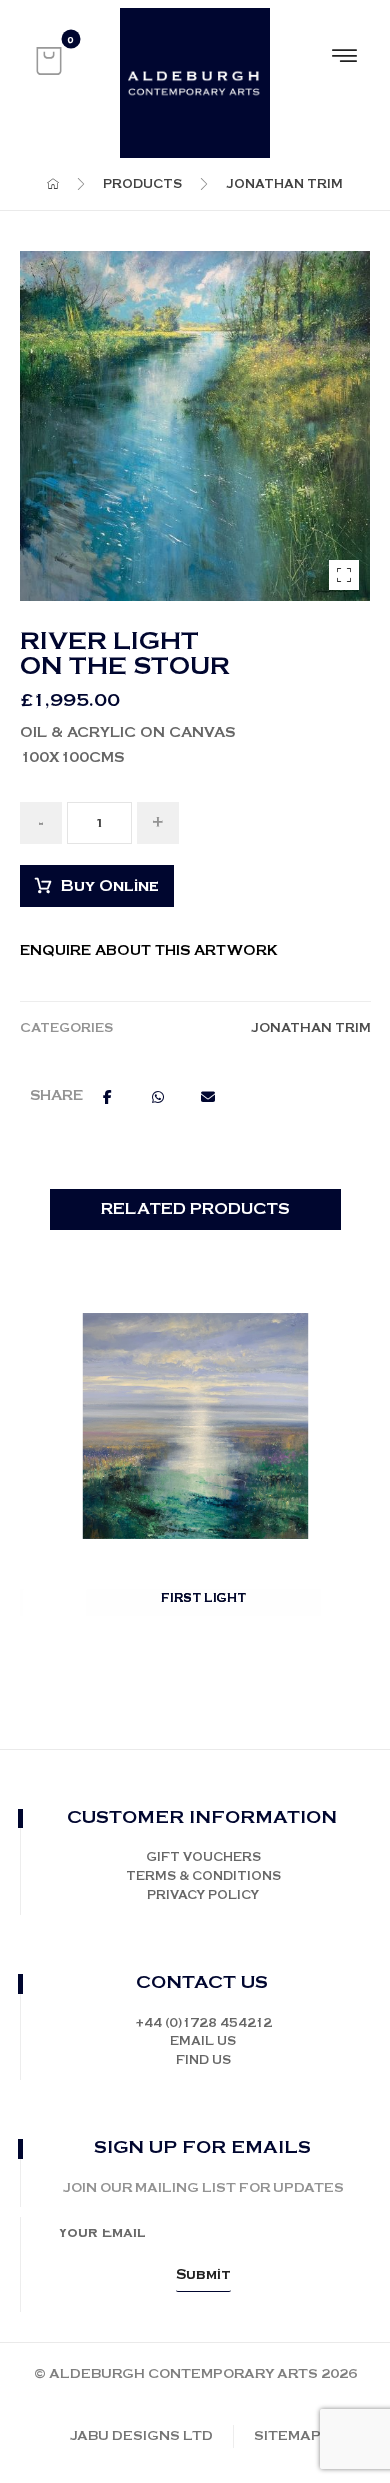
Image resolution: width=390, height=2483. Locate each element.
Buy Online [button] (205, 1622)
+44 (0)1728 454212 (203, 2023)
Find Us (203, 2060)
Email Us (203, 2041)
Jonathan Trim (311, 1028)
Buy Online (110, 886)
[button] (49, 61)
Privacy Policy (203, 1895)
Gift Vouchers (203, 1857)
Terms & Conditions (203, 1876)
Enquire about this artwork (149, 951)
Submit (203, 2275)
